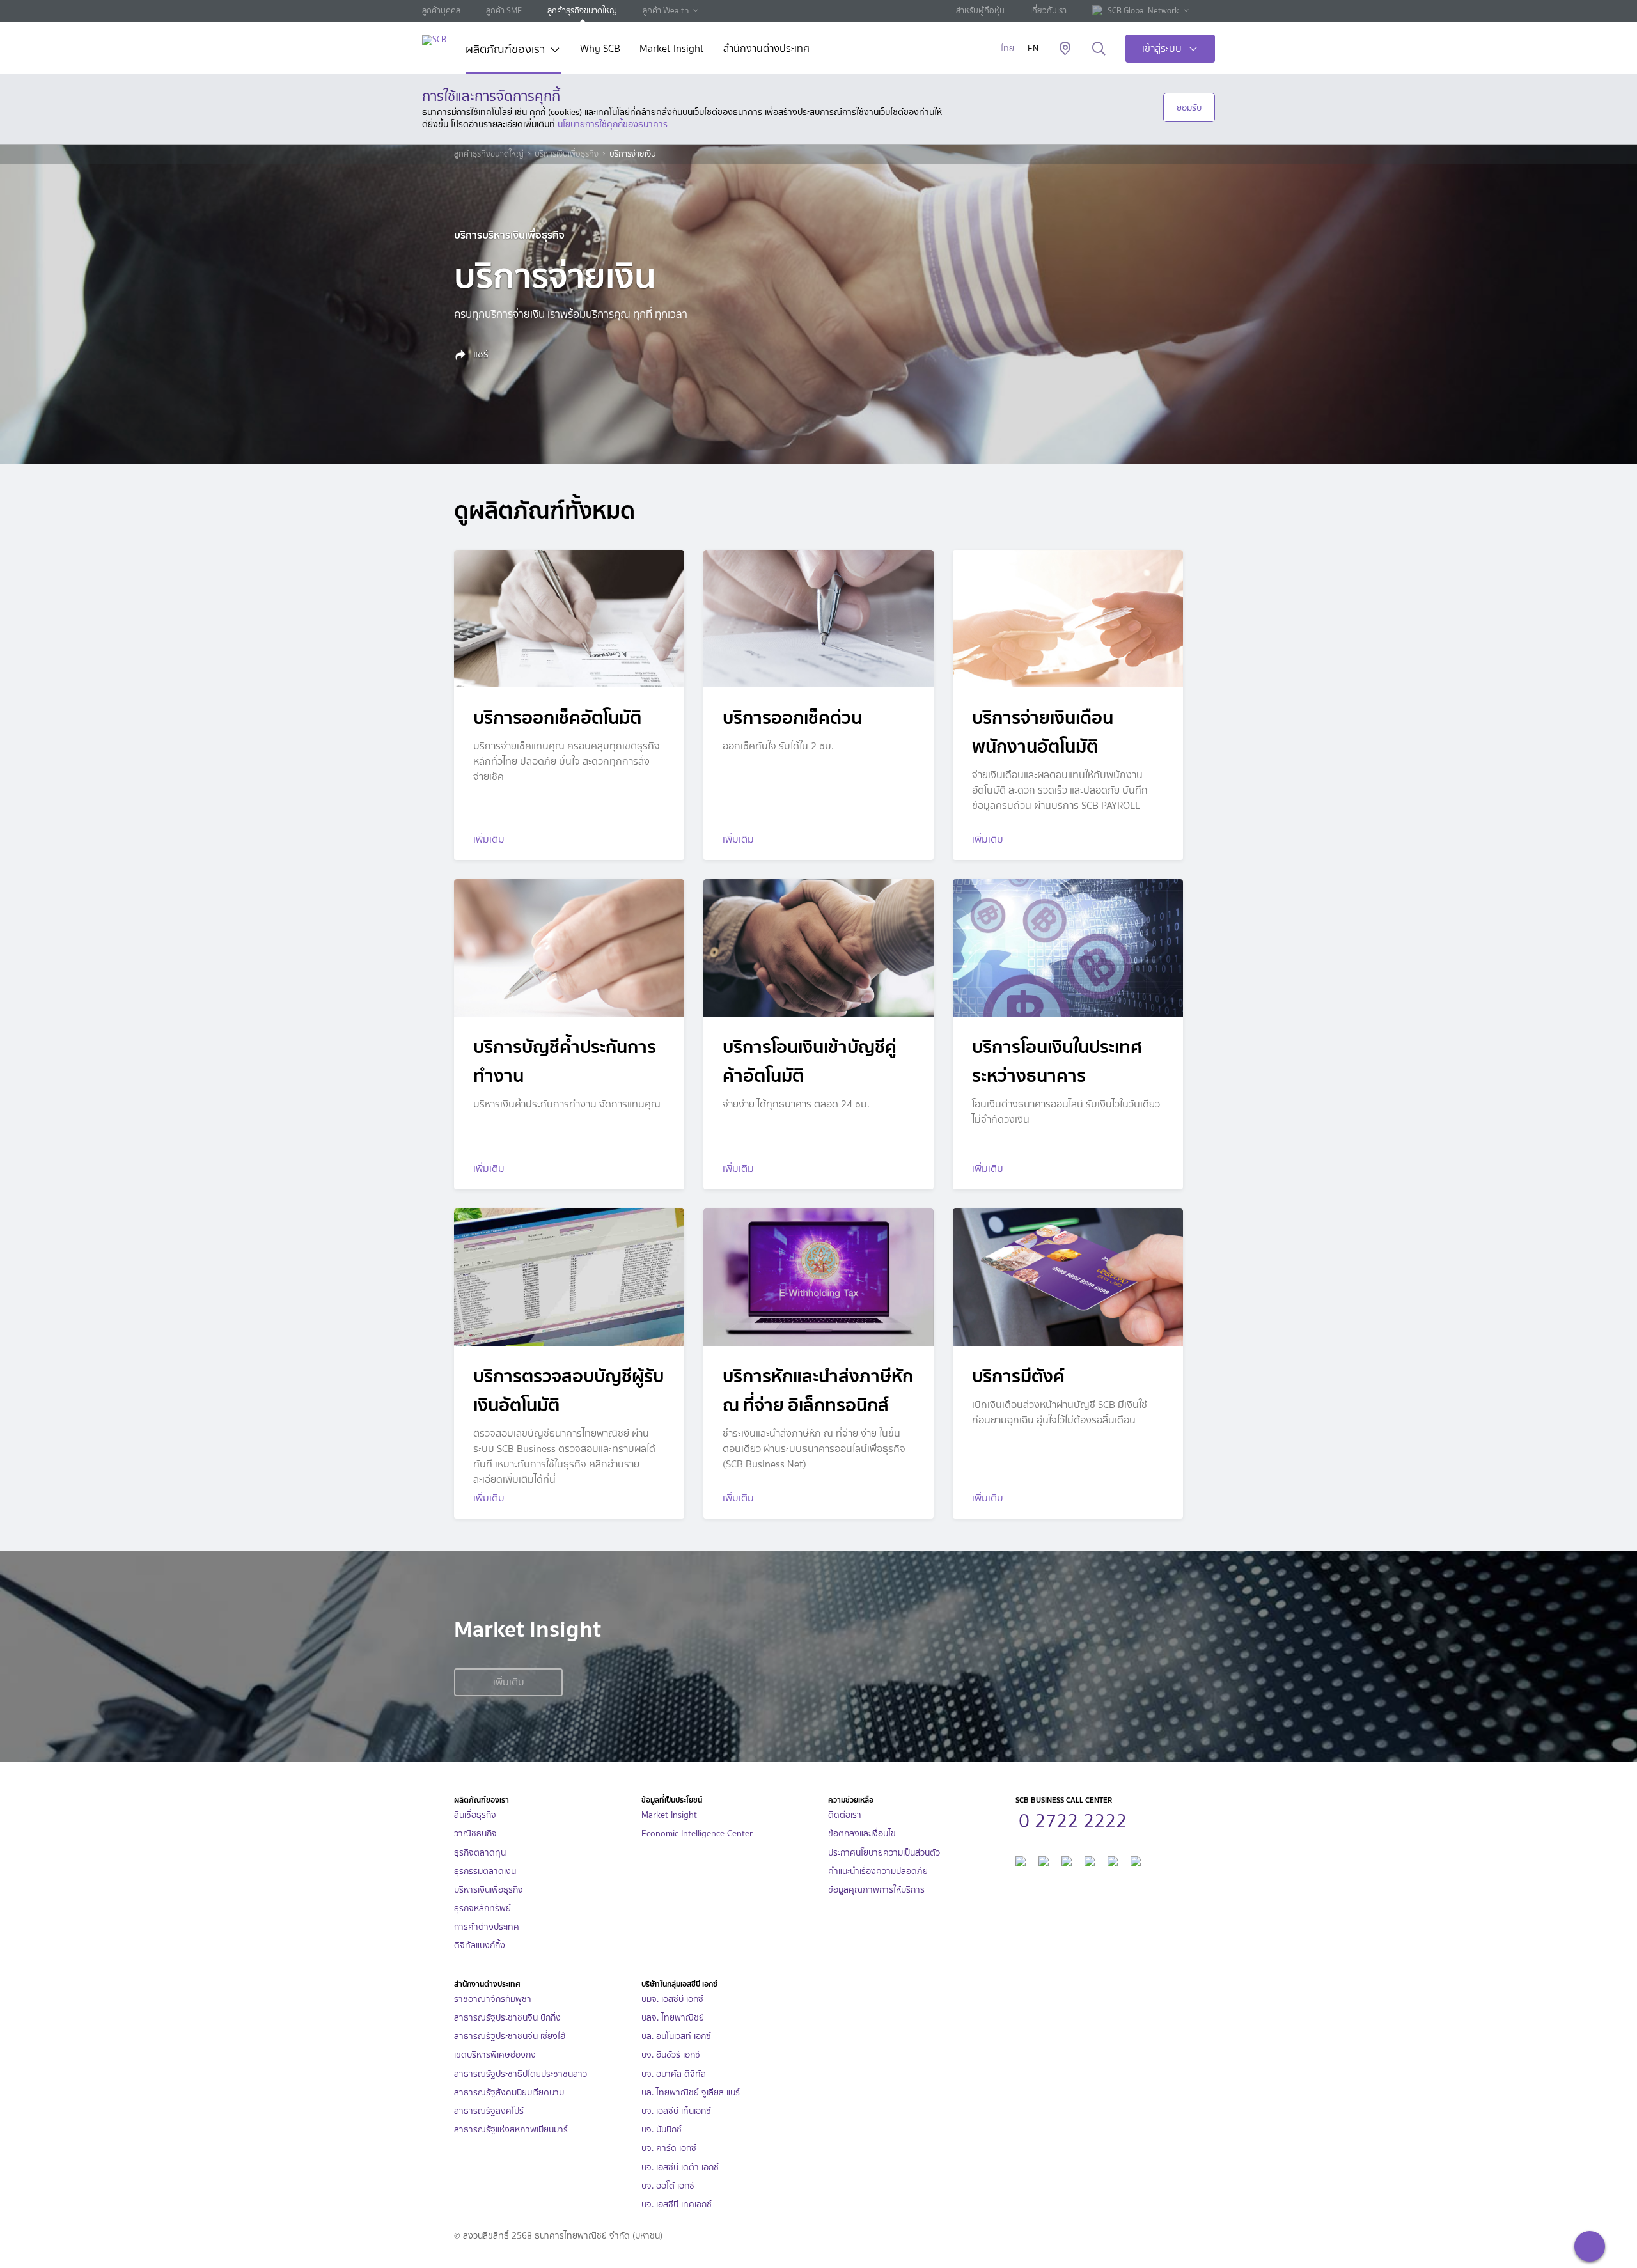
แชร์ (480, 354)
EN (1033, 48)
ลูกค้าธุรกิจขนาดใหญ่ (582, 11)
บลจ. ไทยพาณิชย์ (673, 2018)
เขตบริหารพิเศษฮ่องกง (495, 2055)
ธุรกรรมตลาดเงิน (485, 1871)
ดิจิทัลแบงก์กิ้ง (480, 1945)
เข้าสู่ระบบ (1162, 48)
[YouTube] (1090, 1860)
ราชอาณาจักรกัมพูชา (493, 1999)
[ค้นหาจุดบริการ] (1065, 49)
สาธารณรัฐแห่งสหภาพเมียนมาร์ (511, 2130)
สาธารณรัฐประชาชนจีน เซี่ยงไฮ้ (510, 2036)
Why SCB (600, 50)
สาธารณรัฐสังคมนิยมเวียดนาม (509, 2092)
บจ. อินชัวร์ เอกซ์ (671, 2055)
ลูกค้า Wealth (666, 11)
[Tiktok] (1067, 1860)
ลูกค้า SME (504, 11)
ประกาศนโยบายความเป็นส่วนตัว (884, 1853)
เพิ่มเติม (509, 1682)
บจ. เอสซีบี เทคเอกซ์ (677, 2204)
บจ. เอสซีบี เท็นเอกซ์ (676, 2111)
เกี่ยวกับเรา (1048, 11)
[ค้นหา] (1099, 49)
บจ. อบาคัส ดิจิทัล (674, 2074)
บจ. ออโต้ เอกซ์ (668, 2186)
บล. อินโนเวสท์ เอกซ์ (676, 2036)
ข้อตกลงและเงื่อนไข (862, 1834)
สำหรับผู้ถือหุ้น (980, 11)
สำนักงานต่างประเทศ (766, 50)
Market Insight (672, 50)
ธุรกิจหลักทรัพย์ (482, 1908)
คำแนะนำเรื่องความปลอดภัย (878, 1871)
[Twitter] (1113, 1860)
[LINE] (1044, 1860)
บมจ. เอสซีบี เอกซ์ (672, 1999)
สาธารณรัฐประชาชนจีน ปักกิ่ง (507, 2018)
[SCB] (434, 40)
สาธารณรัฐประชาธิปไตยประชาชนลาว (521, 2074)
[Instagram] (1136, 1860)
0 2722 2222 (1073, 1819)
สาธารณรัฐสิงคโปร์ (489, 2111)
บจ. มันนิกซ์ (662, 2130)
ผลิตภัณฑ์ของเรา (505, 51)
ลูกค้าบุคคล (441, 11)
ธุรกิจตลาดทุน (480, 1853)
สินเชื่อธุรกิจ (475, 1815)
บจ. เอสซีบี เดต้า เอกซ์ (680, 2167)
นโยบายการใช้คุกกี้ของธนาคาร (613, 124)
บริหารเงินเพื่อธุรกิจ (567, 154)
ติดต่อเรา (845, 1815)
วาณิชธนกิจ (475, 1834)
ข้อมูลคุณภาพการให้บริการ (876, 1890)
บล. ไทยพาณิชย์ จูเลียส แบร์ (691, 2092)
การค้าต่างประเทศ (487, 1927)
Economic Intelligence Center (697, 1834)
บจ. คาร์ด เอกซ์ (669, 2148)
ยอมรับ (1189, 107)
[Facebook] (1021, 1860)
